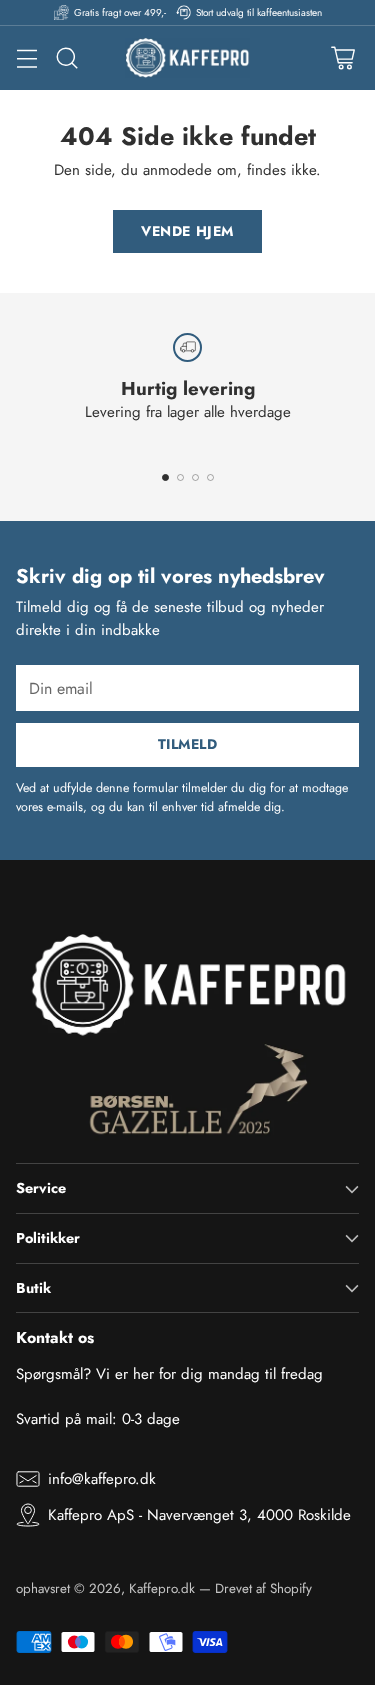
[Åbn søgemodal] (66, 58)
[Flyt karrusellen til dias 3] (195, 477)
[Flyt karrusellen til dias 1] (165, 477)
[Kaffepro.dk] (187, 58)
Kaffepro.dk (162, 1588)
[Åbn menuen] (26, 58)
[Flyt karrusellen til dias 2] (180, 477)
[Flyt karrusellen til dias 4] (210, 477)
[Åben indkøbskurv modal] (342, 58)
